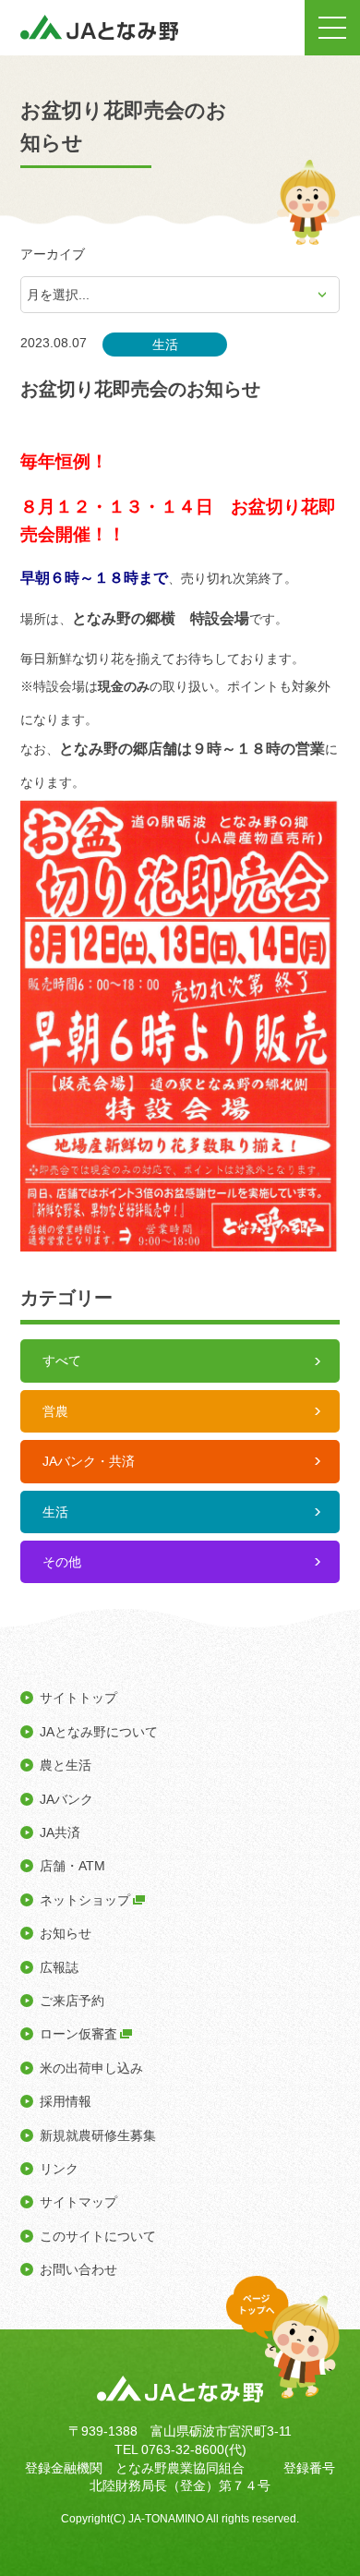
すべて (62, 1361)
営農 (55, 1411)
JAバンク (66, 1799)
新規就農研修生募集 (98, 2135)
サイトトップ (78, 1698)
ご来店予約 (72, 2001)
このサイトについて (98, 2236)
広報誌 (59, 1967)
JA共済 (60, 1832)
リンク (59, 2169)
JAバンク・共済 (89, 1461)
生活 (55, 1512)
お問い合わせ (78, 2269)
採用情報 (66, 2101)
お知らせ (66, 1933)
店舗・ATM (72, 1866)
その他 (62, 1562)
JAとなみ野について (99, 1732)
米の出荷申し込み (91, 2068)
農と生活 (66, 1765)
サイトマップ (78, 2202)
